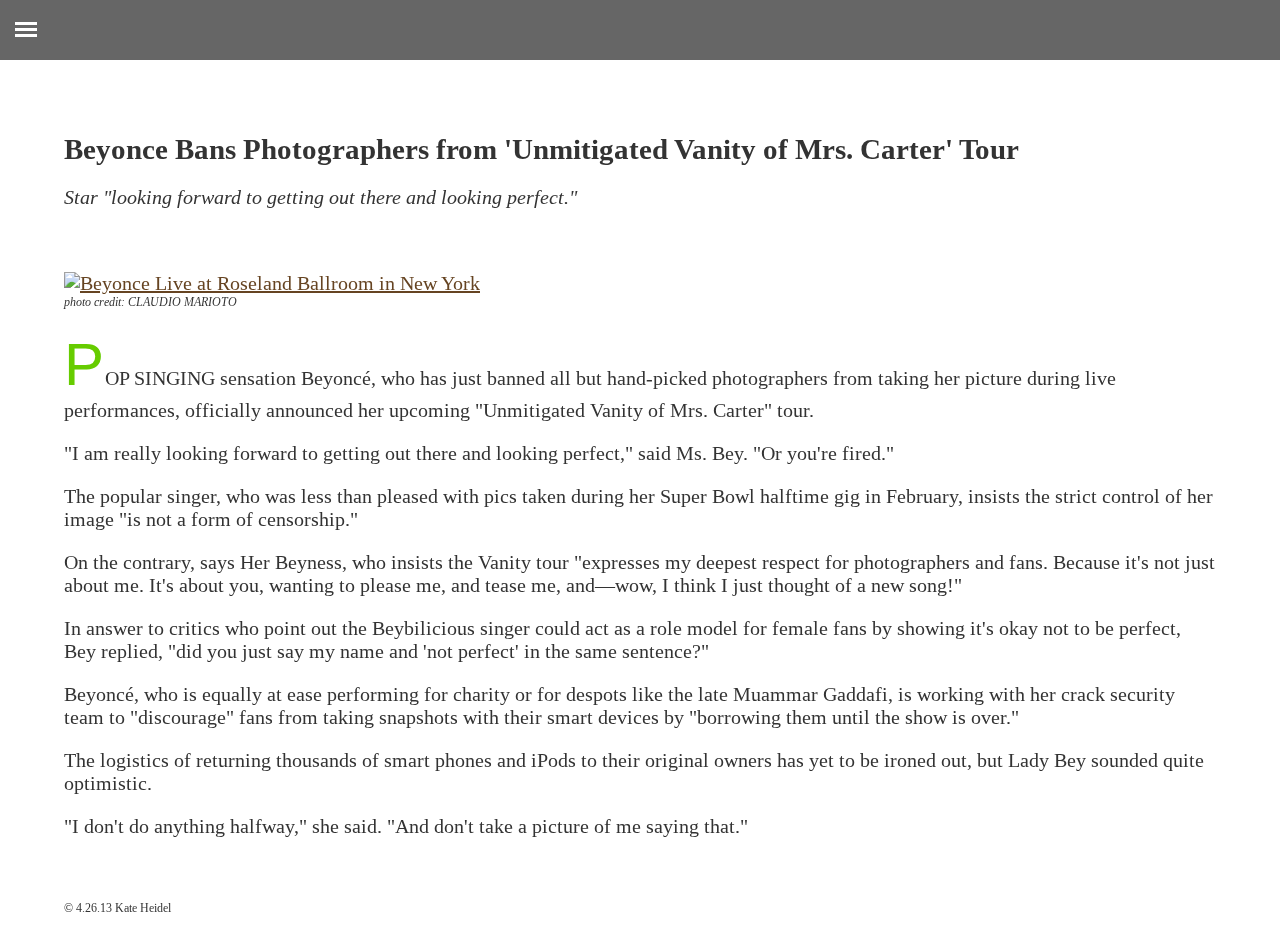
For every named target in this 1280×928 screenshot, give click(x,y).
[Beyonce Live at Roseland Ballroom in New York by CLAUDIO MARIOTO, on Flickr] (272, 283)
